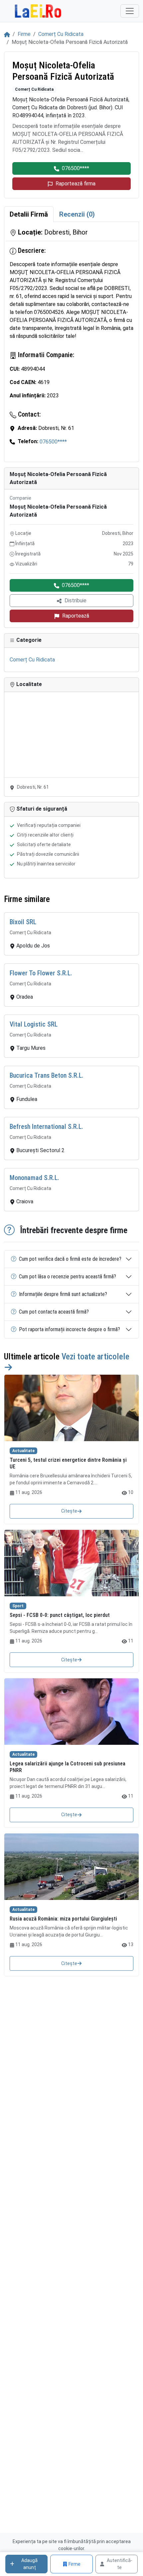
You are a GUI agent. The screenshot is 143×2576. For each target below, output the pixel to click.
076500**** (75, 168)
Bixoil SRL (23, 922)
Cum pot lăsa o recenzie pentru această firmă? (68, 1277)
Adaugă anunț (29, 2564)
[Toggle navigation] (130, 11)
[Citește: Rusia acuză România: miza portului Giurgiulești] (71, 1867)
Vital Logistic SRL (34, 1024)
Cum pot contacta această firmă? (54, 1312)
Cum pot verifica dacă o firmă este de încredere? (70, 1259)
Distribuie (75, 600)
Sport (18, 1606)
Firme (24, 34)
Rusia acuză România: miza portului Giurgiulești (63, 1919)
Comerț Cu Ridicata (61, 34)
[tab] (29, 214)
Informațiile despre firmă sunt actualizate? (63, 1294)
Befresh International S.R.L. (46, 1127)
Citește (69, 1511)
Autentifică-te (120, 2564)
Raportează (76, 616)
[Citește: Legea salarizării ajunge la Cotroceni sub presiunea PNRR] (71, 1712)
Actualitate (23, 1451)
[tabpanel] (71, 342)
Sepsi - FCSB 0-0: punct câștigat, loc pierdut (60, 1615)
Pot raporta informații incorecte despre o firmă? (70, 1329)
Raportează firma (75, 184)
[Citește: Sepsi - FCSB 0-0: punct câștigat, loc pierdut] (71, 1563)
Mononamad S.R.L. (34, 1178)
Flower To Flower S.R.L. (41, 973)
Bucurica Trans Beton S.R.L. (47, 1075)
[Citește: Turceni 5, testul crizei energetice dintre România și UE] (71, 1408)
